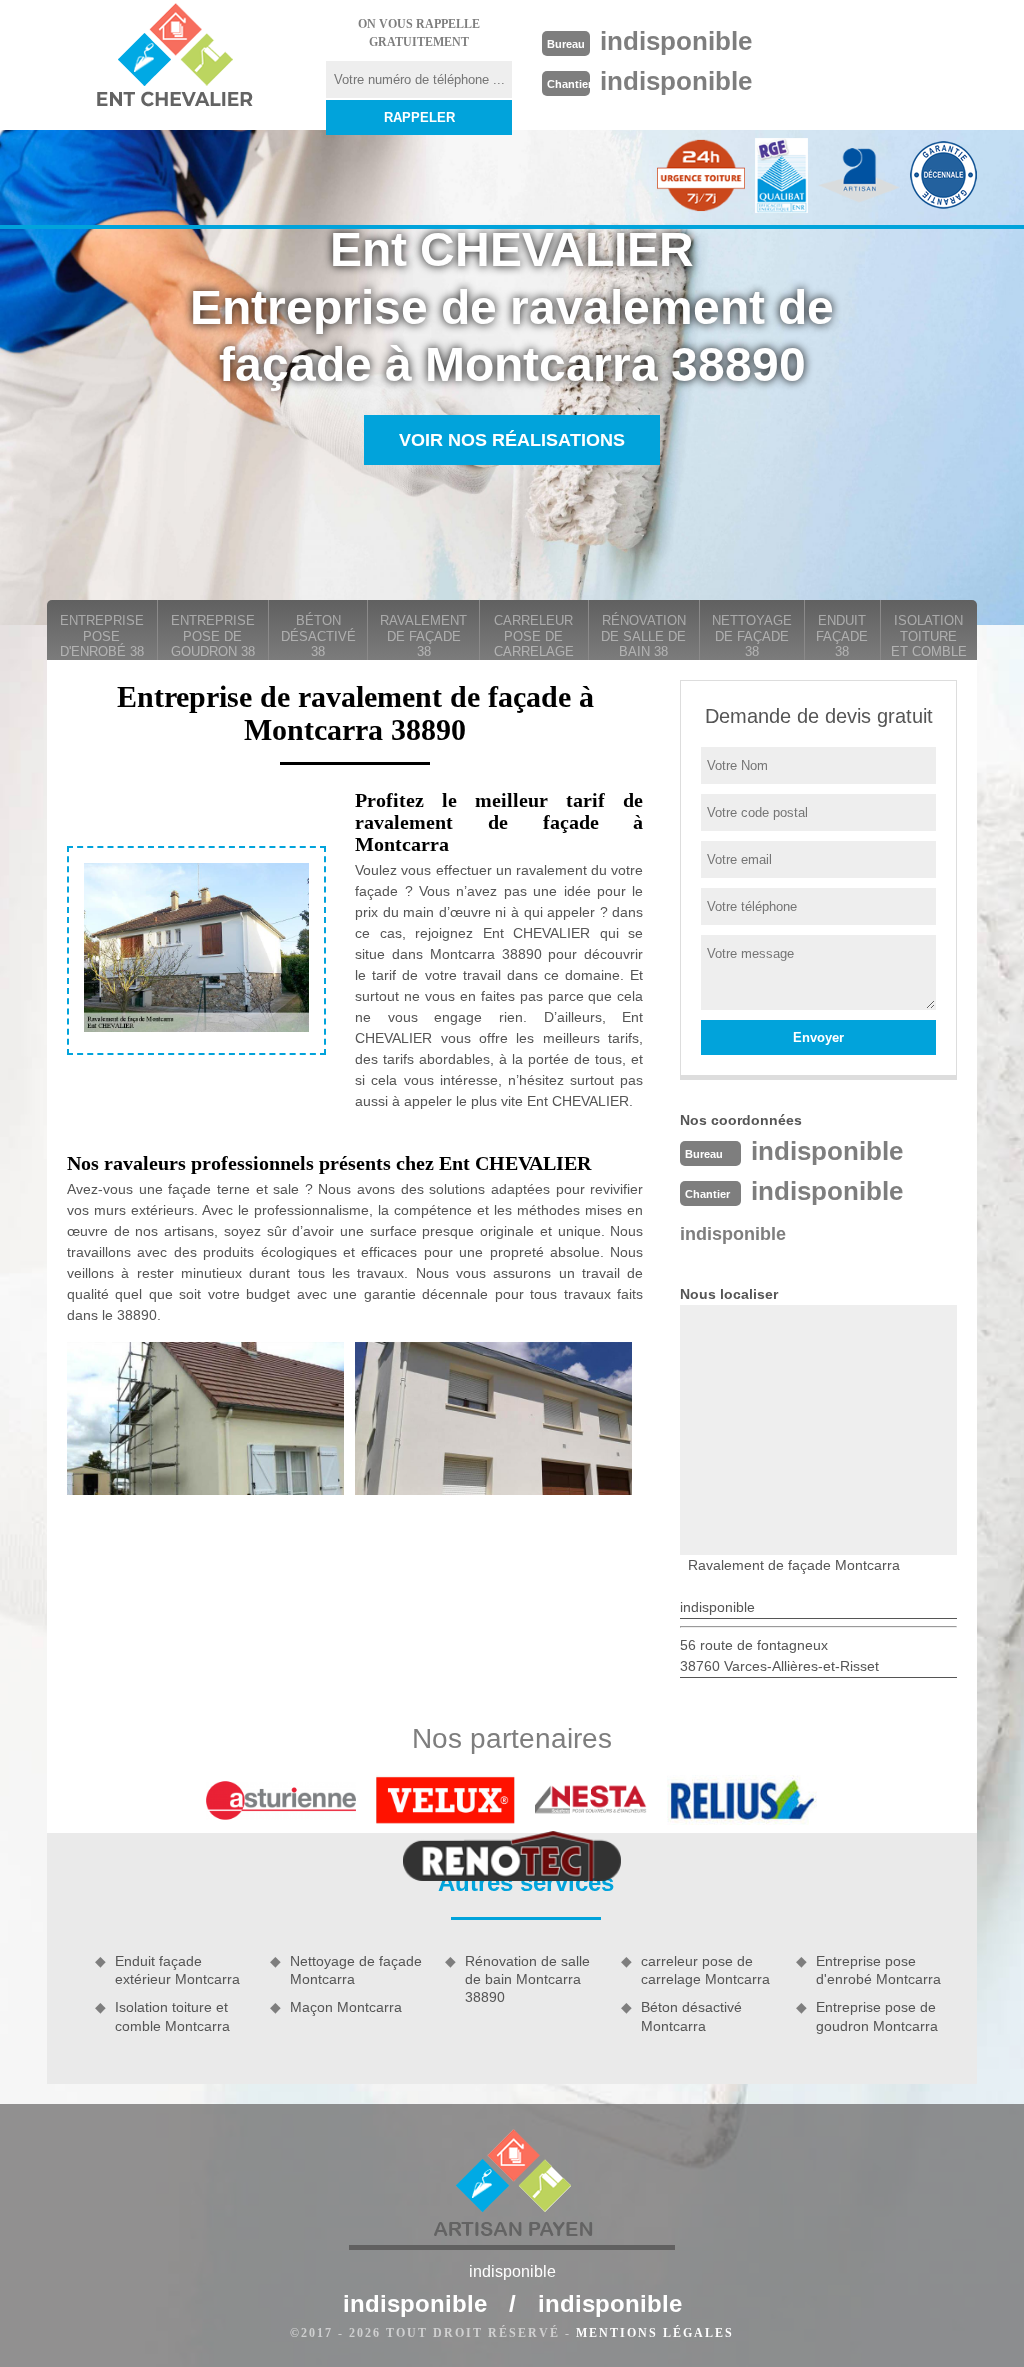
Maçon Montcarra (346, 2007)
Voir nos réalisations (512, 440)
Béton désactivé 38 (318, 636)
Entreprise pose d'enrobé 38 (102, 636)
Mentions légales (655, 2333)
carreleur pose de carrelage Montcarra (705, 1970)
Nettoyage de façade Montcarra (356, 1970)
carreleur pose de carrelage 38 (534, 636)
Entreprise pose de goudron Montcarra (877, 2016)
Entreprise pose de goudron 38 (213, 636)
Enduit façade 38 (842, 636)
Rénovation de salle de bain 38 (643, 636)
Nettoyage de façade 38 (752, 636)
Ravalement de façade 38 (423, 636)
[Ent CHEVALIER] (174, 58)
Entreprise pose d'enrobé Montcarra (878, 1970)
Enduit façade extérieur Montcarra (177, 1970)
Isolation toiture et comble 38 (929, 636)
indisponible (676, 41)
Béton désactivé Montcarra (691, 2016)
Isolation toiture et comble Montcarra (172, 2016)
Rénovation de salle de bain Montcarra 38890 (527, 1979)
